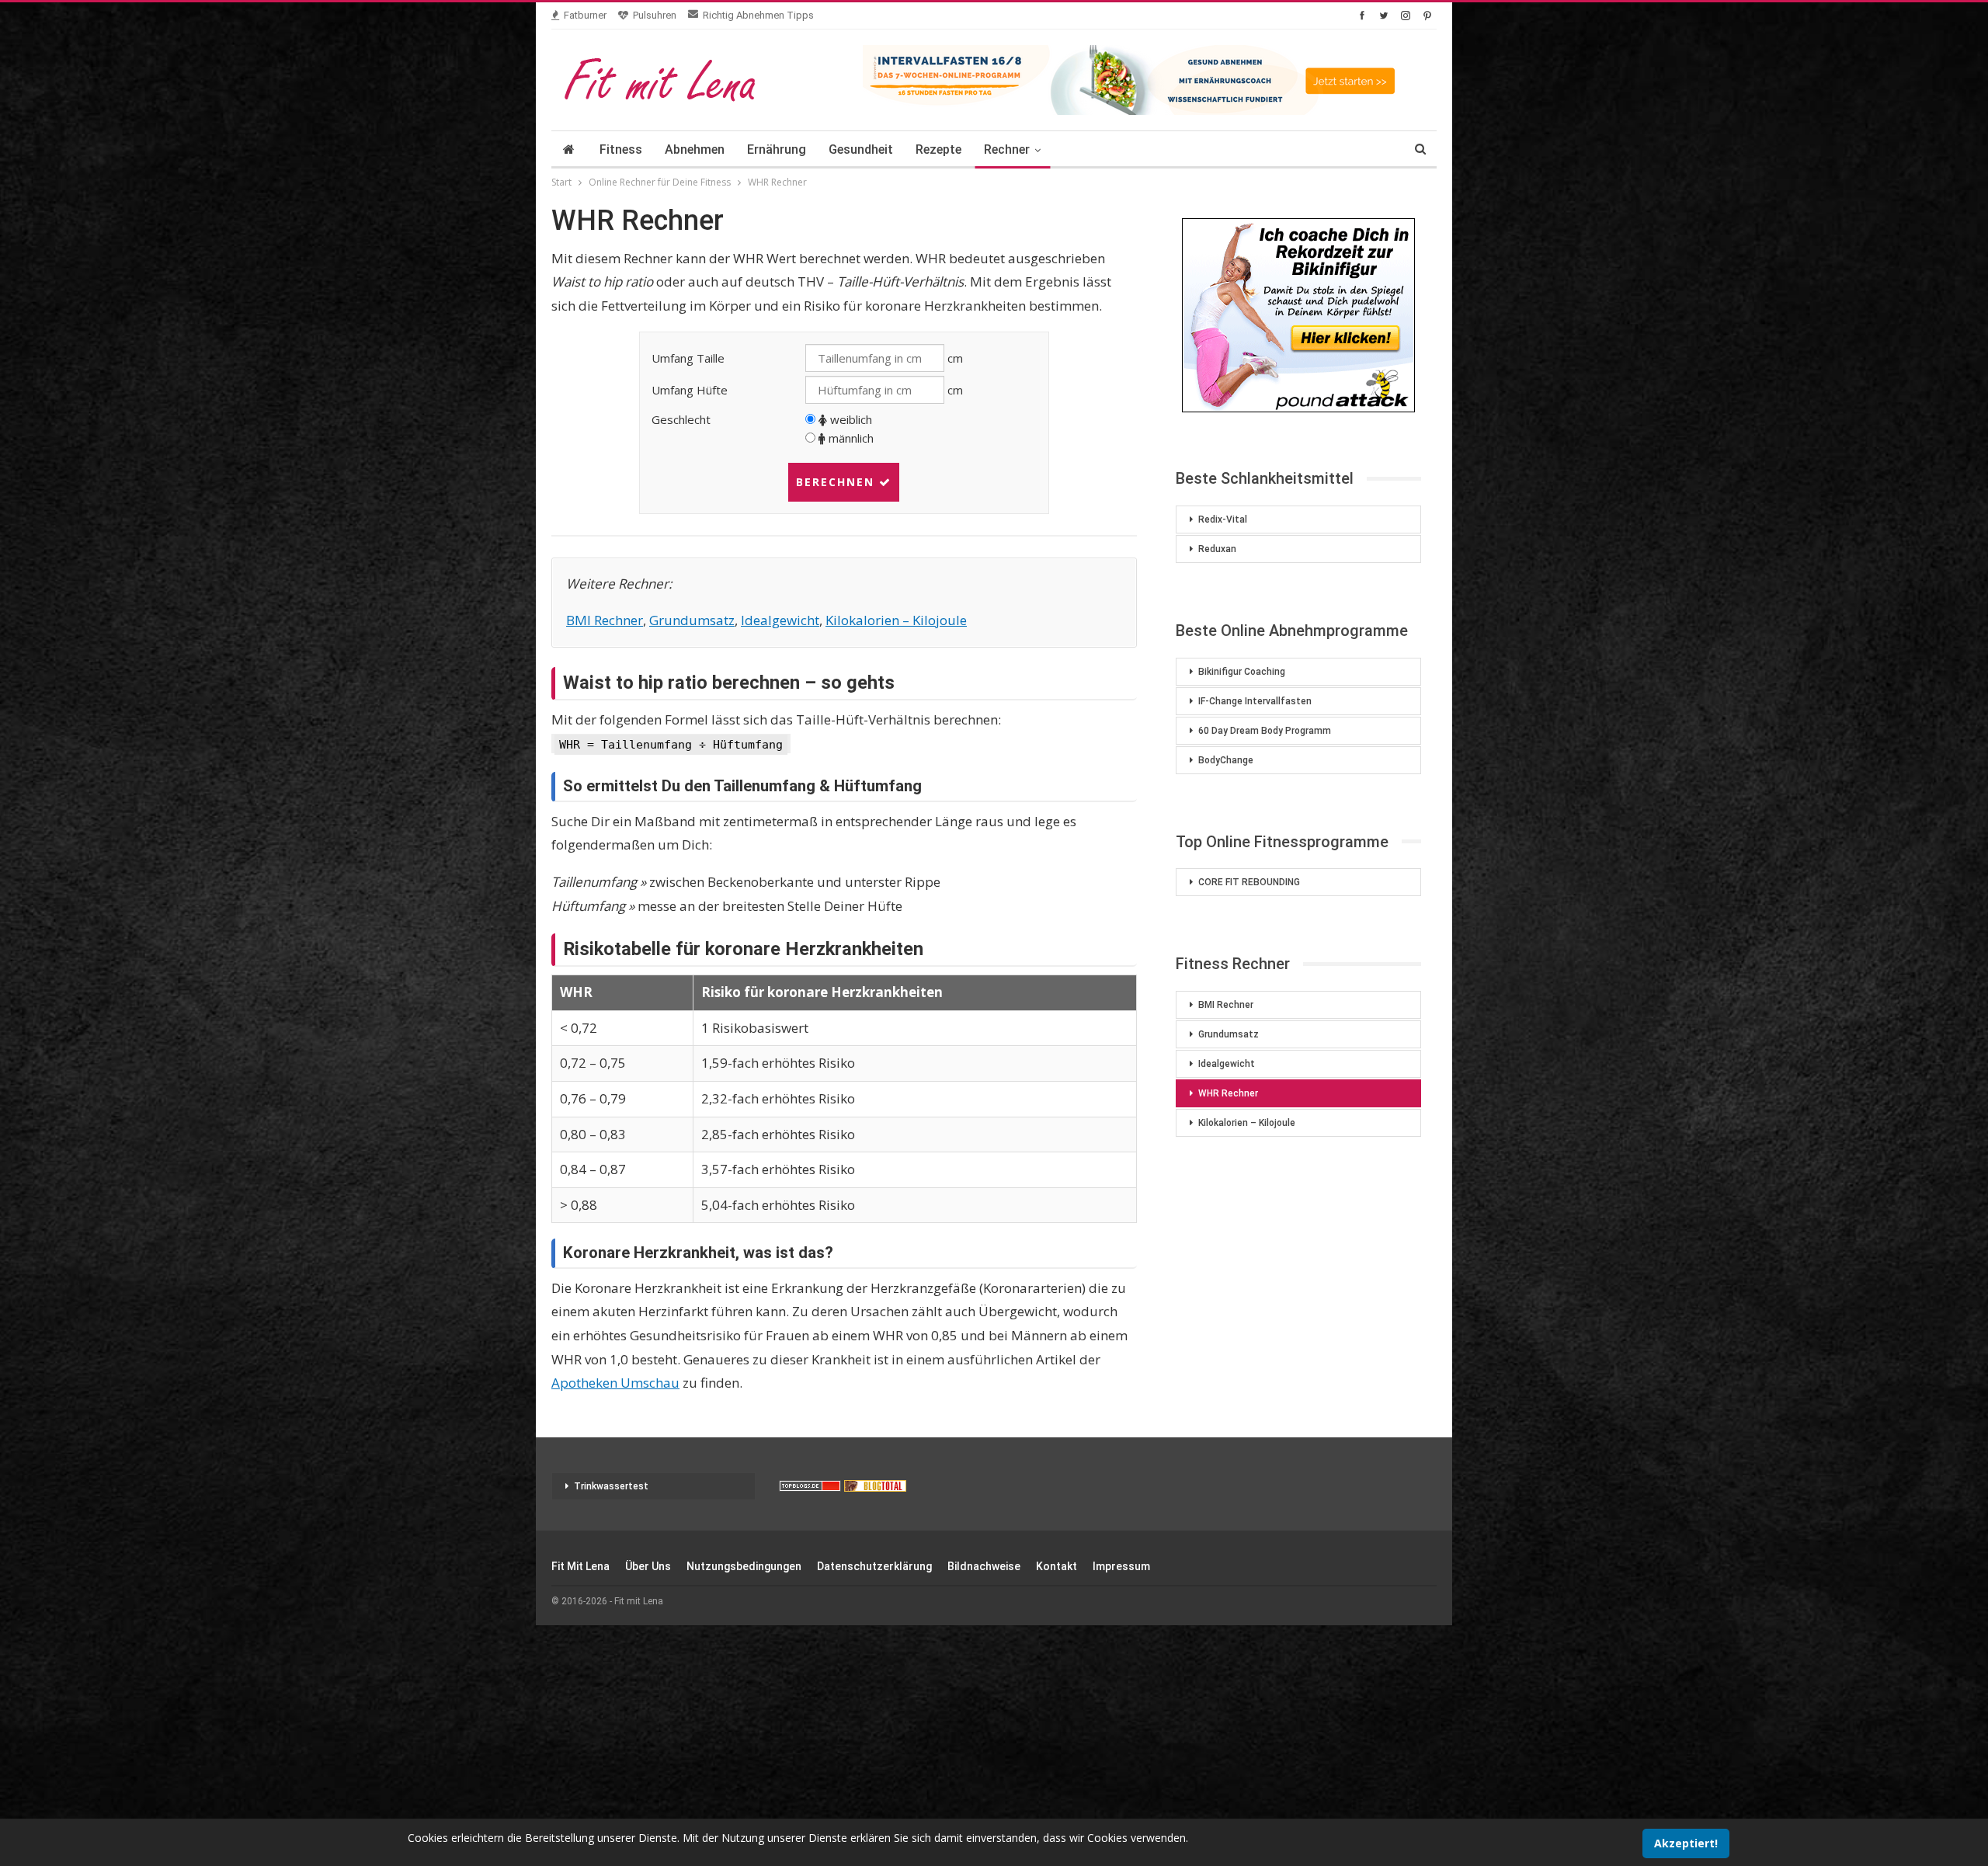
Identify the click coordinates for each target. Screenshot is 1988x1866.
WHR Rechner (1228, 1093)
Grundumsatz (692, 620)
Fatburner (585, 15)
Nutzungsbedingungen (744, 1566)
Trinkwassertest (611, 1486)
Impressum (1121, 1566)
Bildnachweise (984, 1566)
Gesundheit (861, 149)
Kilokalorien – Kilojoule (896, 620)
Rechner (1007, 149)
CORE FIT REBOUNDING (1249, 882)
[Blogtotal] (875, 1486)
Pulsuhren (655, 15)
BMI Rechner (605, 620)
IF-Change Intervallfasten (1255, 701)
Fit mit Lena (580, 1566)
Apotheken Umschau (615, 1383)
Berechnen (838, 482)
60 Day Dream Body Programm (1265, 731)
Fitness (621, 149)
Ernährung (777, 149)
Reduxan (1217, 549)
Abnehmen (695, 149)
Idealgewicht (780, 620)
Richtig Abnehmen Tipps (758, 15)
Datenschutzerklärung (874, 1566)
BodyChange (1226, 760)
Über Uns (648, 1566)
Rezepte (938, 149)
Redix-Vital (1223, 519)
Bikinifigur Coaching (1242, 672)
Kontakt (1057, 1566)
